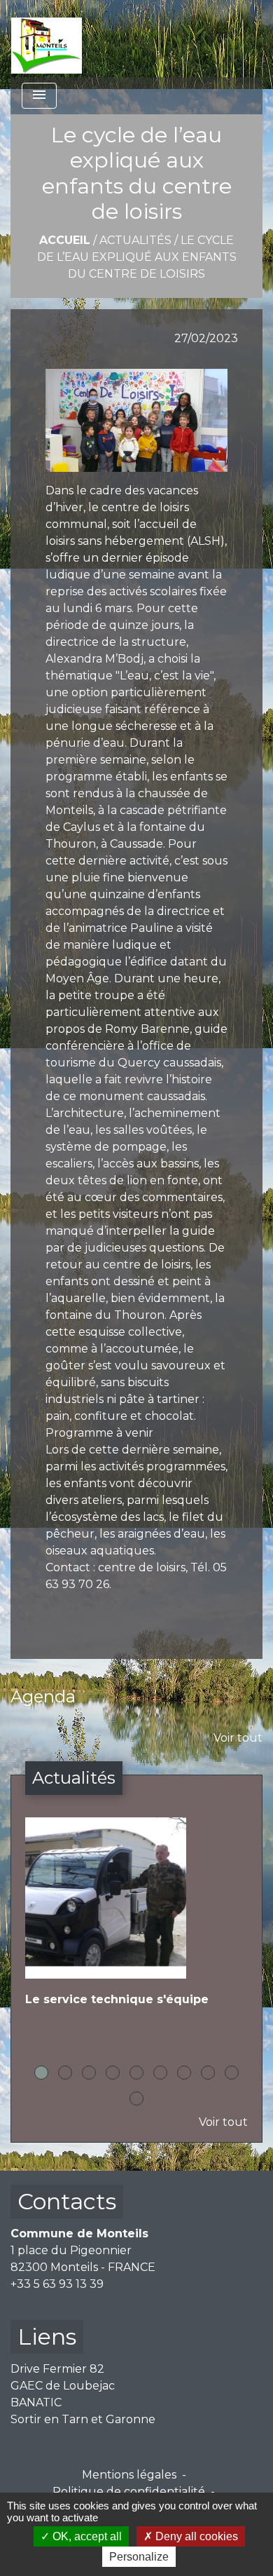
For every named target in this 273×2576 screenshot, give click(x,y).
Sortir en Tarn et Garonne (83, 2419)
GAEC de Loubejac (63, 2386)
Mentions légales (129, 2475)
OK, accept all (86, 2536)
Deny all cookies (195, 2536)
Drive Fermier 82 (57, 2369)
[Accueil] (47, 39)
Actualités (135, 240)
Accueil (65, 240)
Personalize (139, 2557)
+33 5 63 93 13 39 (57, 2284)
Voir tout (238, 1738)
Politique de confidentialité (129, 2492)
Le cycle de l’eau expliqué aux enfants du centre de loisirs (137, 257)
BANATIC (36, 2402)
